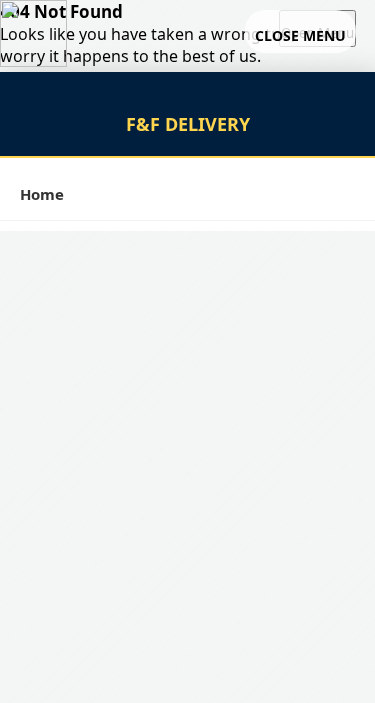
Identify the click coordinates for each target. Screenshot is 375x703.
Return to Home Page (82, 78)
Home (42, 194)
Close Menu (305, 33)
